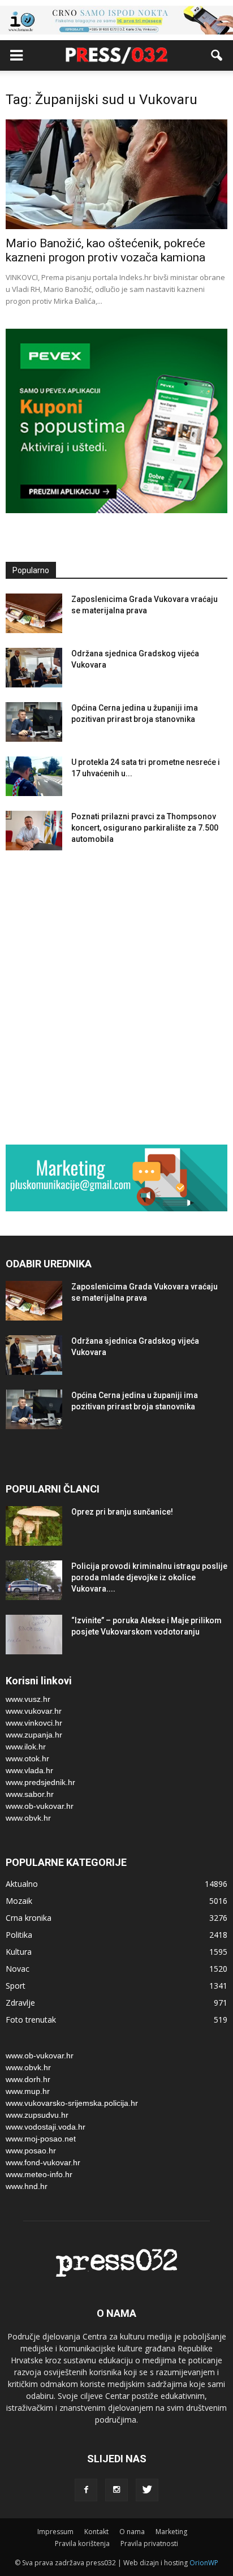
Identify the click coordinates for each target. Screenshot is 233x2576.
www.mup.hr (28, 2091)
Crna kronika (29, 1918)
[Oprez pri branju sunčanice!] (34, 1526)
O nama (132, 2532)
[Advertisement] (116, 1000)
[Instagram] (116, 2490)
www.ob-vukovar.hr (40, 1806)
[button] (217, 55)
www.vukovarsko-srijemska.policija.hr (72, 2103)
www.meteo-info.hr (39, 2174)
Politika (19, 1935)
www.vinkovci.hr (34, 1723)
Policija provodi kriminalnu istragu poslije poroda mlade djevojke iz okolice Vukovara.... (149, 1577)
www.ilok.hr (26, 1747)
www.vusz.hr (28, 1699)
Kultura (19, 1952)
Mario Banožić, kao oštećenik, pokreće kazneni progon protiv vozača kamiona (105, 250)
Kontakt (96, 2532)
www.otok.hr (27, 1758)
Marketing (171, 2532)
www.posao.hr (31, 2151)
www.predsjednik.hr (40, 1782)
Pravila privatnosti (149, 2543)
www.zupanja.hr (34, 1735)
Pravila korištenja (82, 2543)
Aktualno (22, 1884)
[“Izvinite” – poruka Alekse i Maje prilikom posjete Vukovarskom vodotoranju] (34, 1635)
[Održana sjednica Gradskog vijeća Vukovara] (34, 668)
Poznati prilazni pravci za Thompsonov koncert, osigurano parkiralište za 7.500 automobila (145, 828)
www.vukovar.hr (34, 1711)
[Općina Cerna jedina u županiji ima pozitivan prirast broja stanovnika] (34, 722)
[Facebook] (86, 2490)
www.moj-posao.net (41, 2139)
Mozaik (19, 1901)
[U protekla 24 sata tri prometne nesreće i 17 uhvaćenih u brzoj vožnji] (34, 776)
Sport (16, 1986)
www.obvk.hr (28, 1818)
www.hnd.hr (27, 2186)
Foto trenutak (31, 2020)
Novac (18, 1969)
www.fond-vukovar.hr (43, 2162)
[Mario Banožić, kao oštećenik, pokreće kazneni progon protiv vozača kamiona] (116, 174)
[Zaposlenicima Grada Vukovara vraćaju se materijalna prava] (34, 613)
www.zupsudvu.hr (37, 2115)
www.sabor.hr (30, 1794)
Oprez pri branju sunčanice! (122, 1512)
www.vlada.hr (29, 1770)
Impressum (55, 2532)
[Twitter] (147, 2490)
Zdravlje (20, 2003)
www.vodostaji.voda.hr (46, 2127)
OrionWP (204, 2563)
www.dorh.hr (28, 2079)
